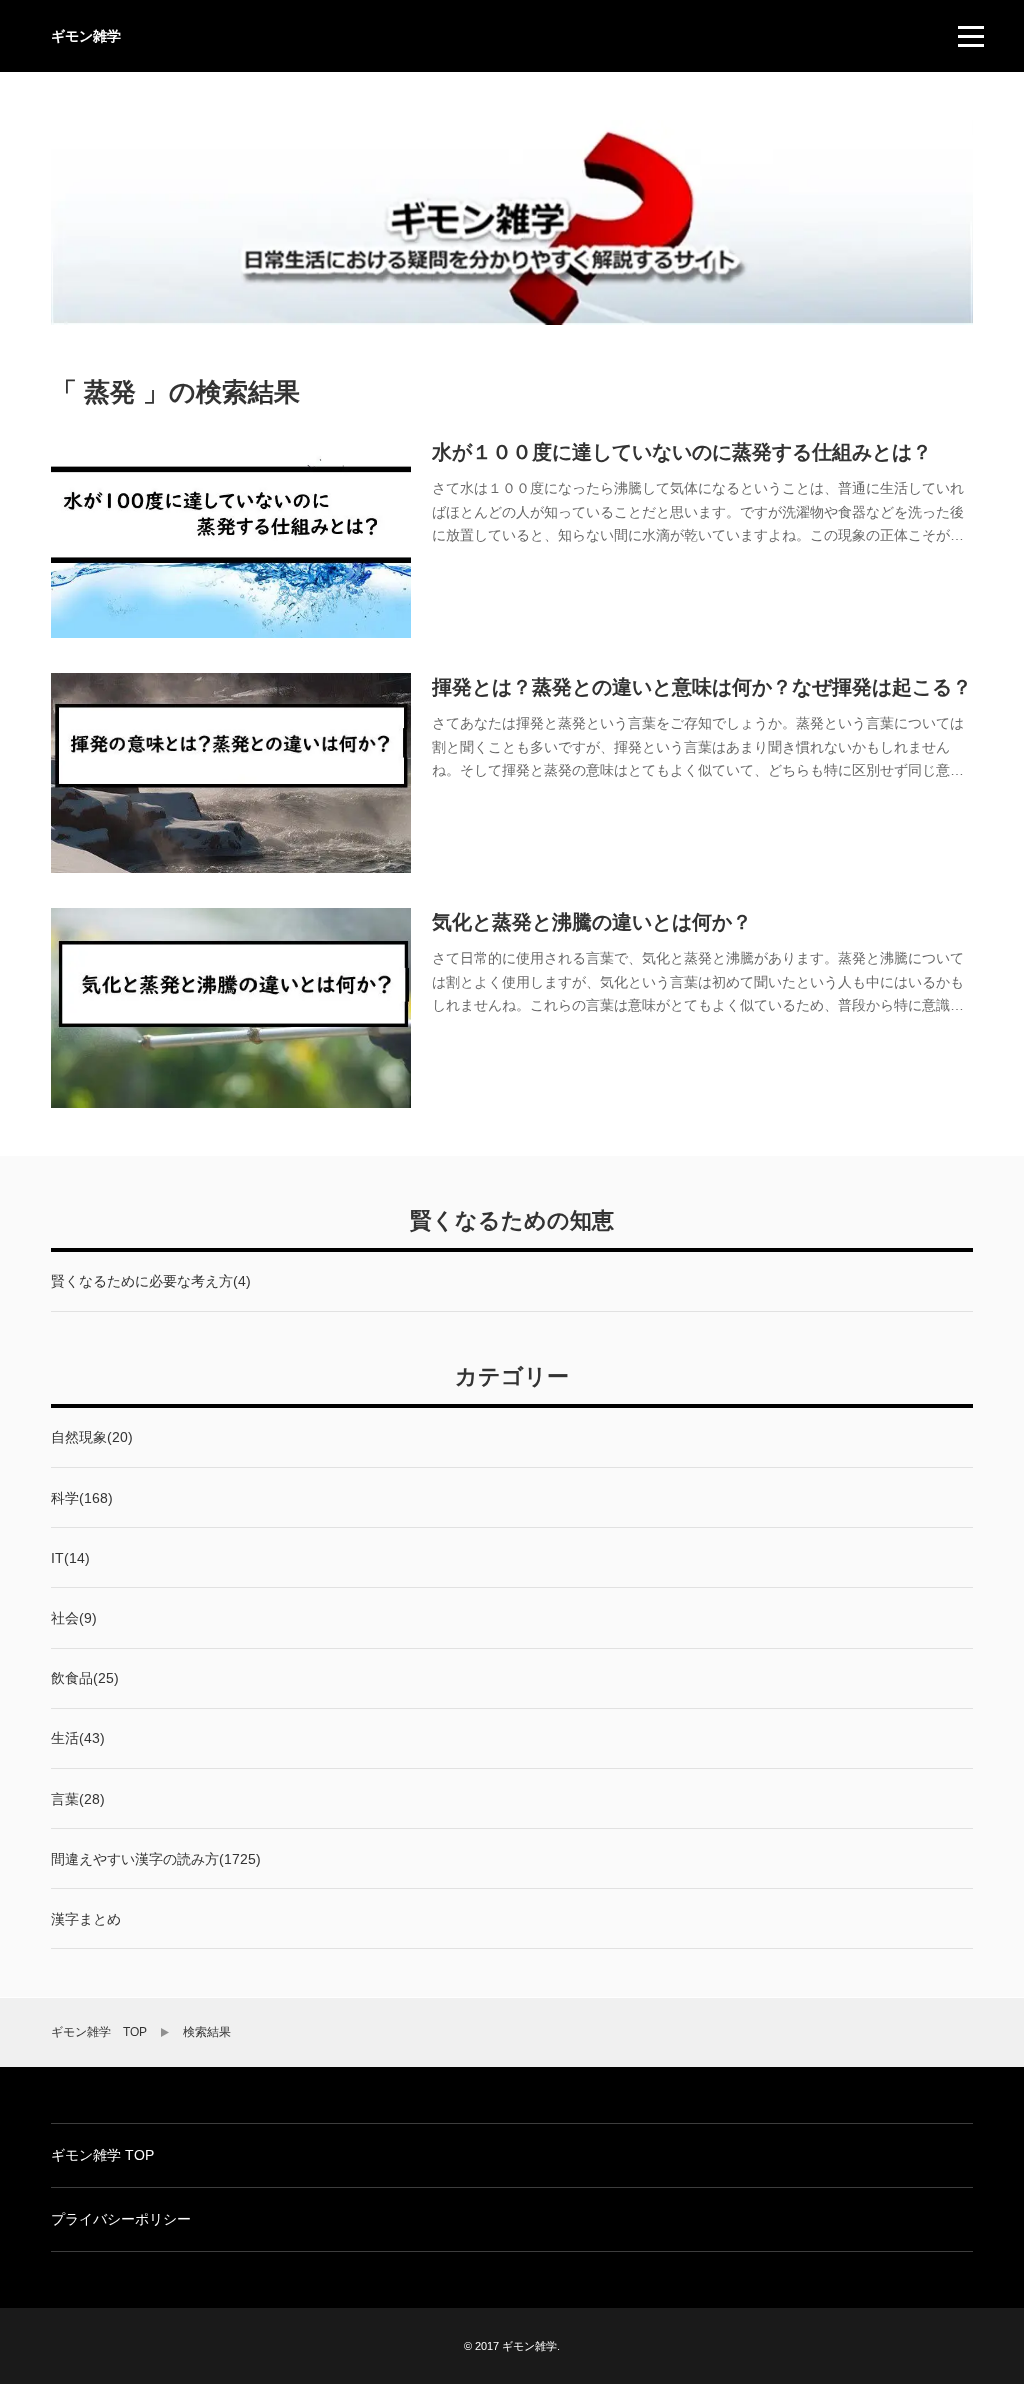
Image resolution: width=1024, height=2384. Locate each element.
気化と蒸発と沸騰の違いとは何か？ (592, 922)
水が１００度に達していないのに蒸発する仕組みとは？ (682, 452)
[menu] (971, 36)
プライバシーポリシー (121, 2219)
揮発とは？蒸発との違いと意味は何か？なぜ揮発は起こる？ (702, 687)
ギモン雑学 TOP (99, 2032)
